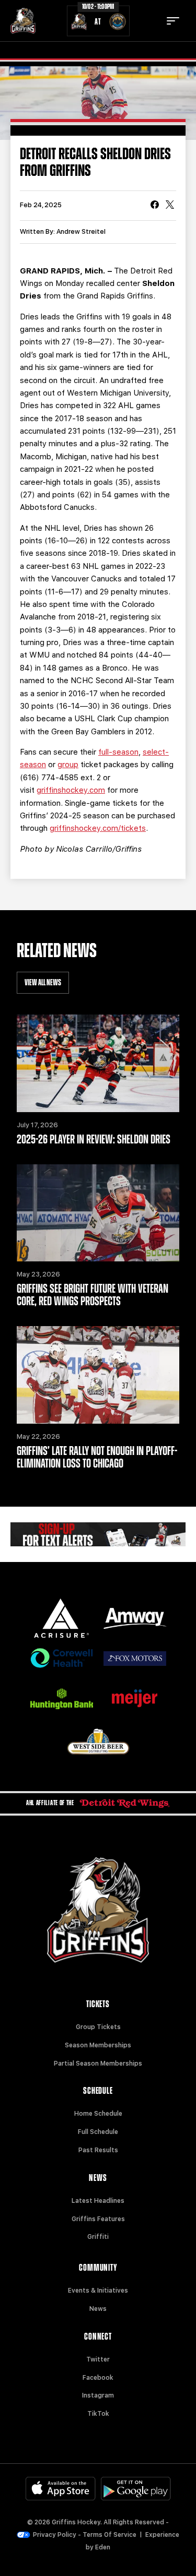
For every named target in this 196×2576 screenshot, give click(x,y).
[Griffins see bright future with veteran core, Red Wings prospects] (98, 1213)
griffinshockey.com (71, 790)
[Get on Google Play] (136, 2489)
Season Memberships (98, 2045)
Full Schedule (98, 2132)
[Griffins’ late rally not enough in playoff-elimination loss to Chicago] (98, 1375)
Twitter (98, 2359)
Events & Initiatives (98, 2291)
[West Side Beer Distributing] (98, 1741)
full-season (118, 752)
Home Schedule (98, 2114)
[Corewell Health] (62, 1658)
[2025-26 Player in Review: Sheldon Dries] (98, 1063)
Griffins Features (98, 2219)
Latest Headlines (98, 2201)
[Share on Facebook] (155, 206)
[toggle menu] (173, 21)
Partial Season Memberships (98, 2064)
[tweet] (170, 206)
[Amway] (135, 1619)
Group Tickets (98, 2027)
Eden (103, 2547)
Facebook (98, 2378)
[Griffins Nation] (98, 1535)
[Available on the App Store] (61, 2489)
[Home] (23, 21)
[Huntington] (62, 1699)
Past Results (98, 2150)
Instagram (98, 2395)
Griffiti (98, 2237)
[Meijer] (135, 1698)
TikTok (98, 2414)
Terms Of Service (109, 2535)
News (98, 2309)
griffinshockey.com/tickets (98, 828)
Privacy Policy (55, 2535)
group (68, 765)
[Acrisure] (62, 1618)
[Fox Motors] (135, 1659)
